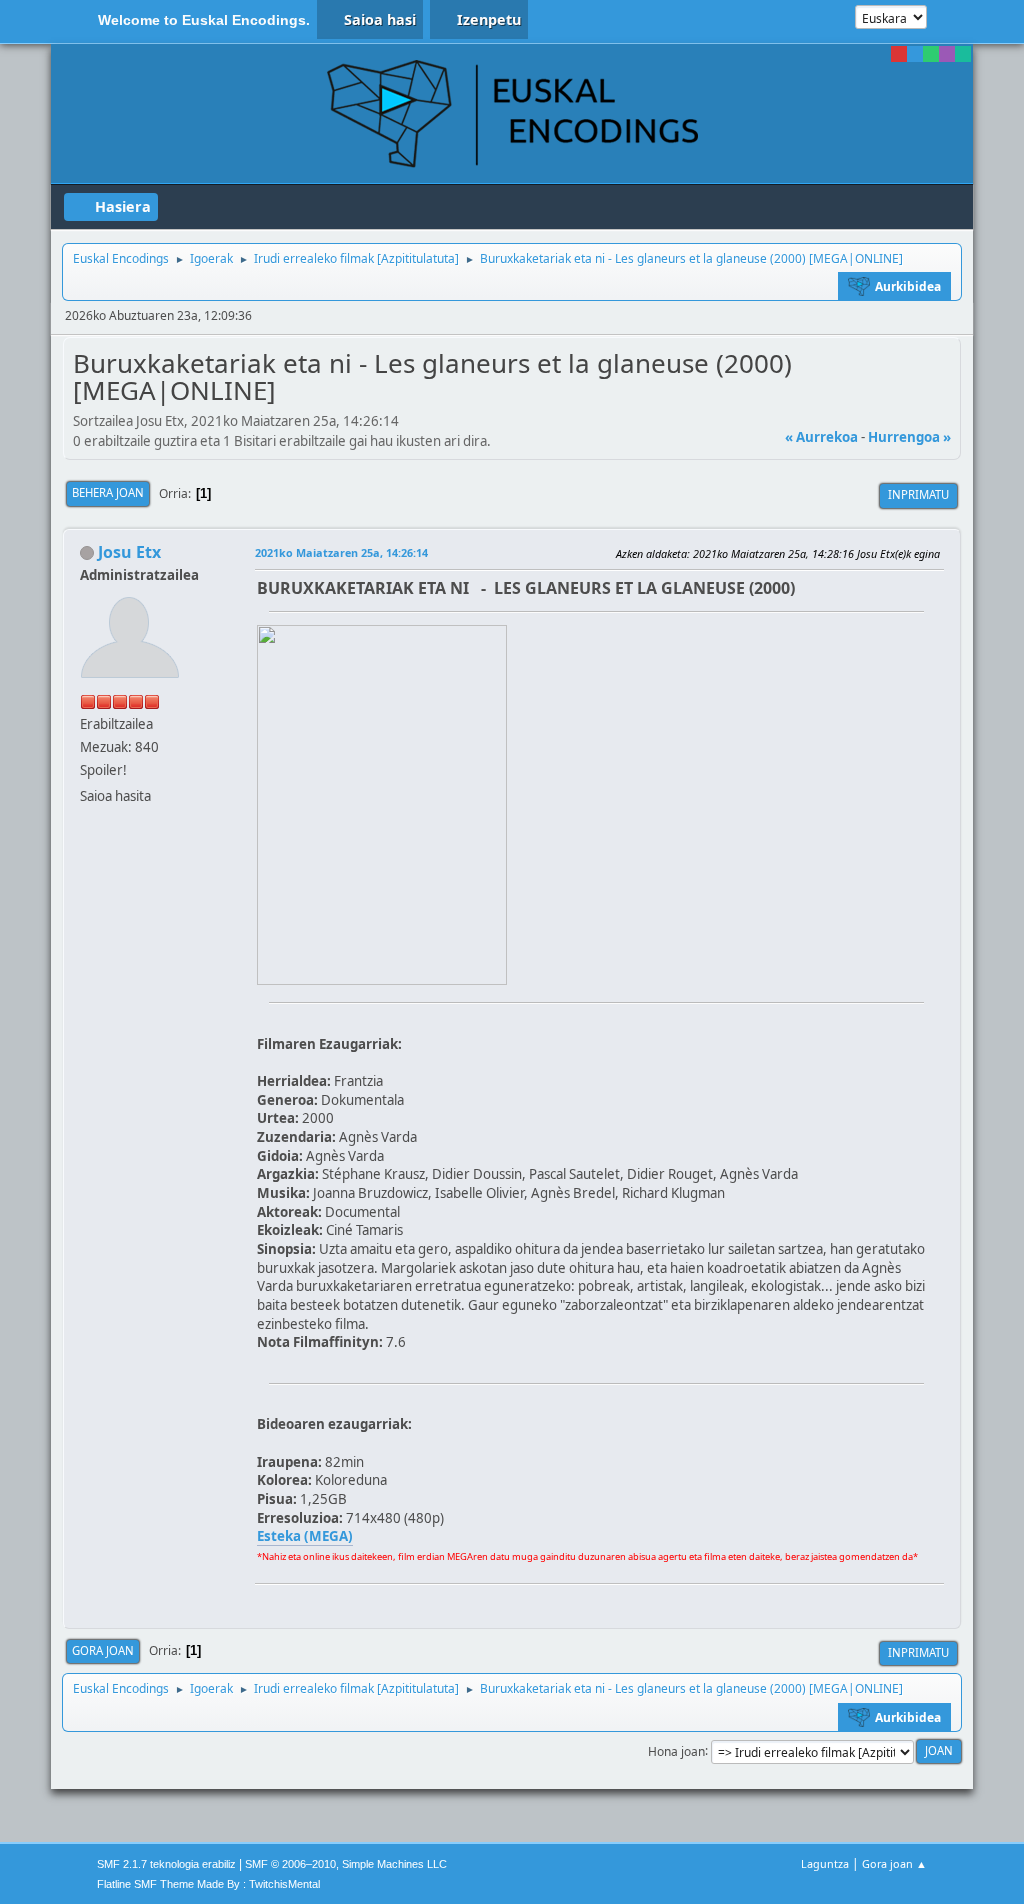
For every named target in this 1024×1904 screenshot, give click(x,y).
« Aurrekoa (821, 437)
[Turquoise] (963, 54)
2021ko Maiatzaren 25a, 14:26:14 (341, 552)
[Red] (899, 54)
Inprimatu (918, 494)
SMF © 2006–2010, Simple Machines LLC (346, 1864)
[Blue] (915, 54)
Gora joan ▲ (894, 1863)
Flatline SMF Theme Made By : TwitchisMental (208, 1884)
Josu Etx (129, 552)
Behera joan (108, 492)
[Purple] (947, 54)
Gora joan (103, 1650)
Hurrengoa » (909, 437)
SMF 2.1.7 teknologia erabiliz (166, 1864)
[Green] (931, 54)
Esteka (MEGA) (305, 1536)
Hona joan (676, 1750)
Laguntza (825, 1863)
